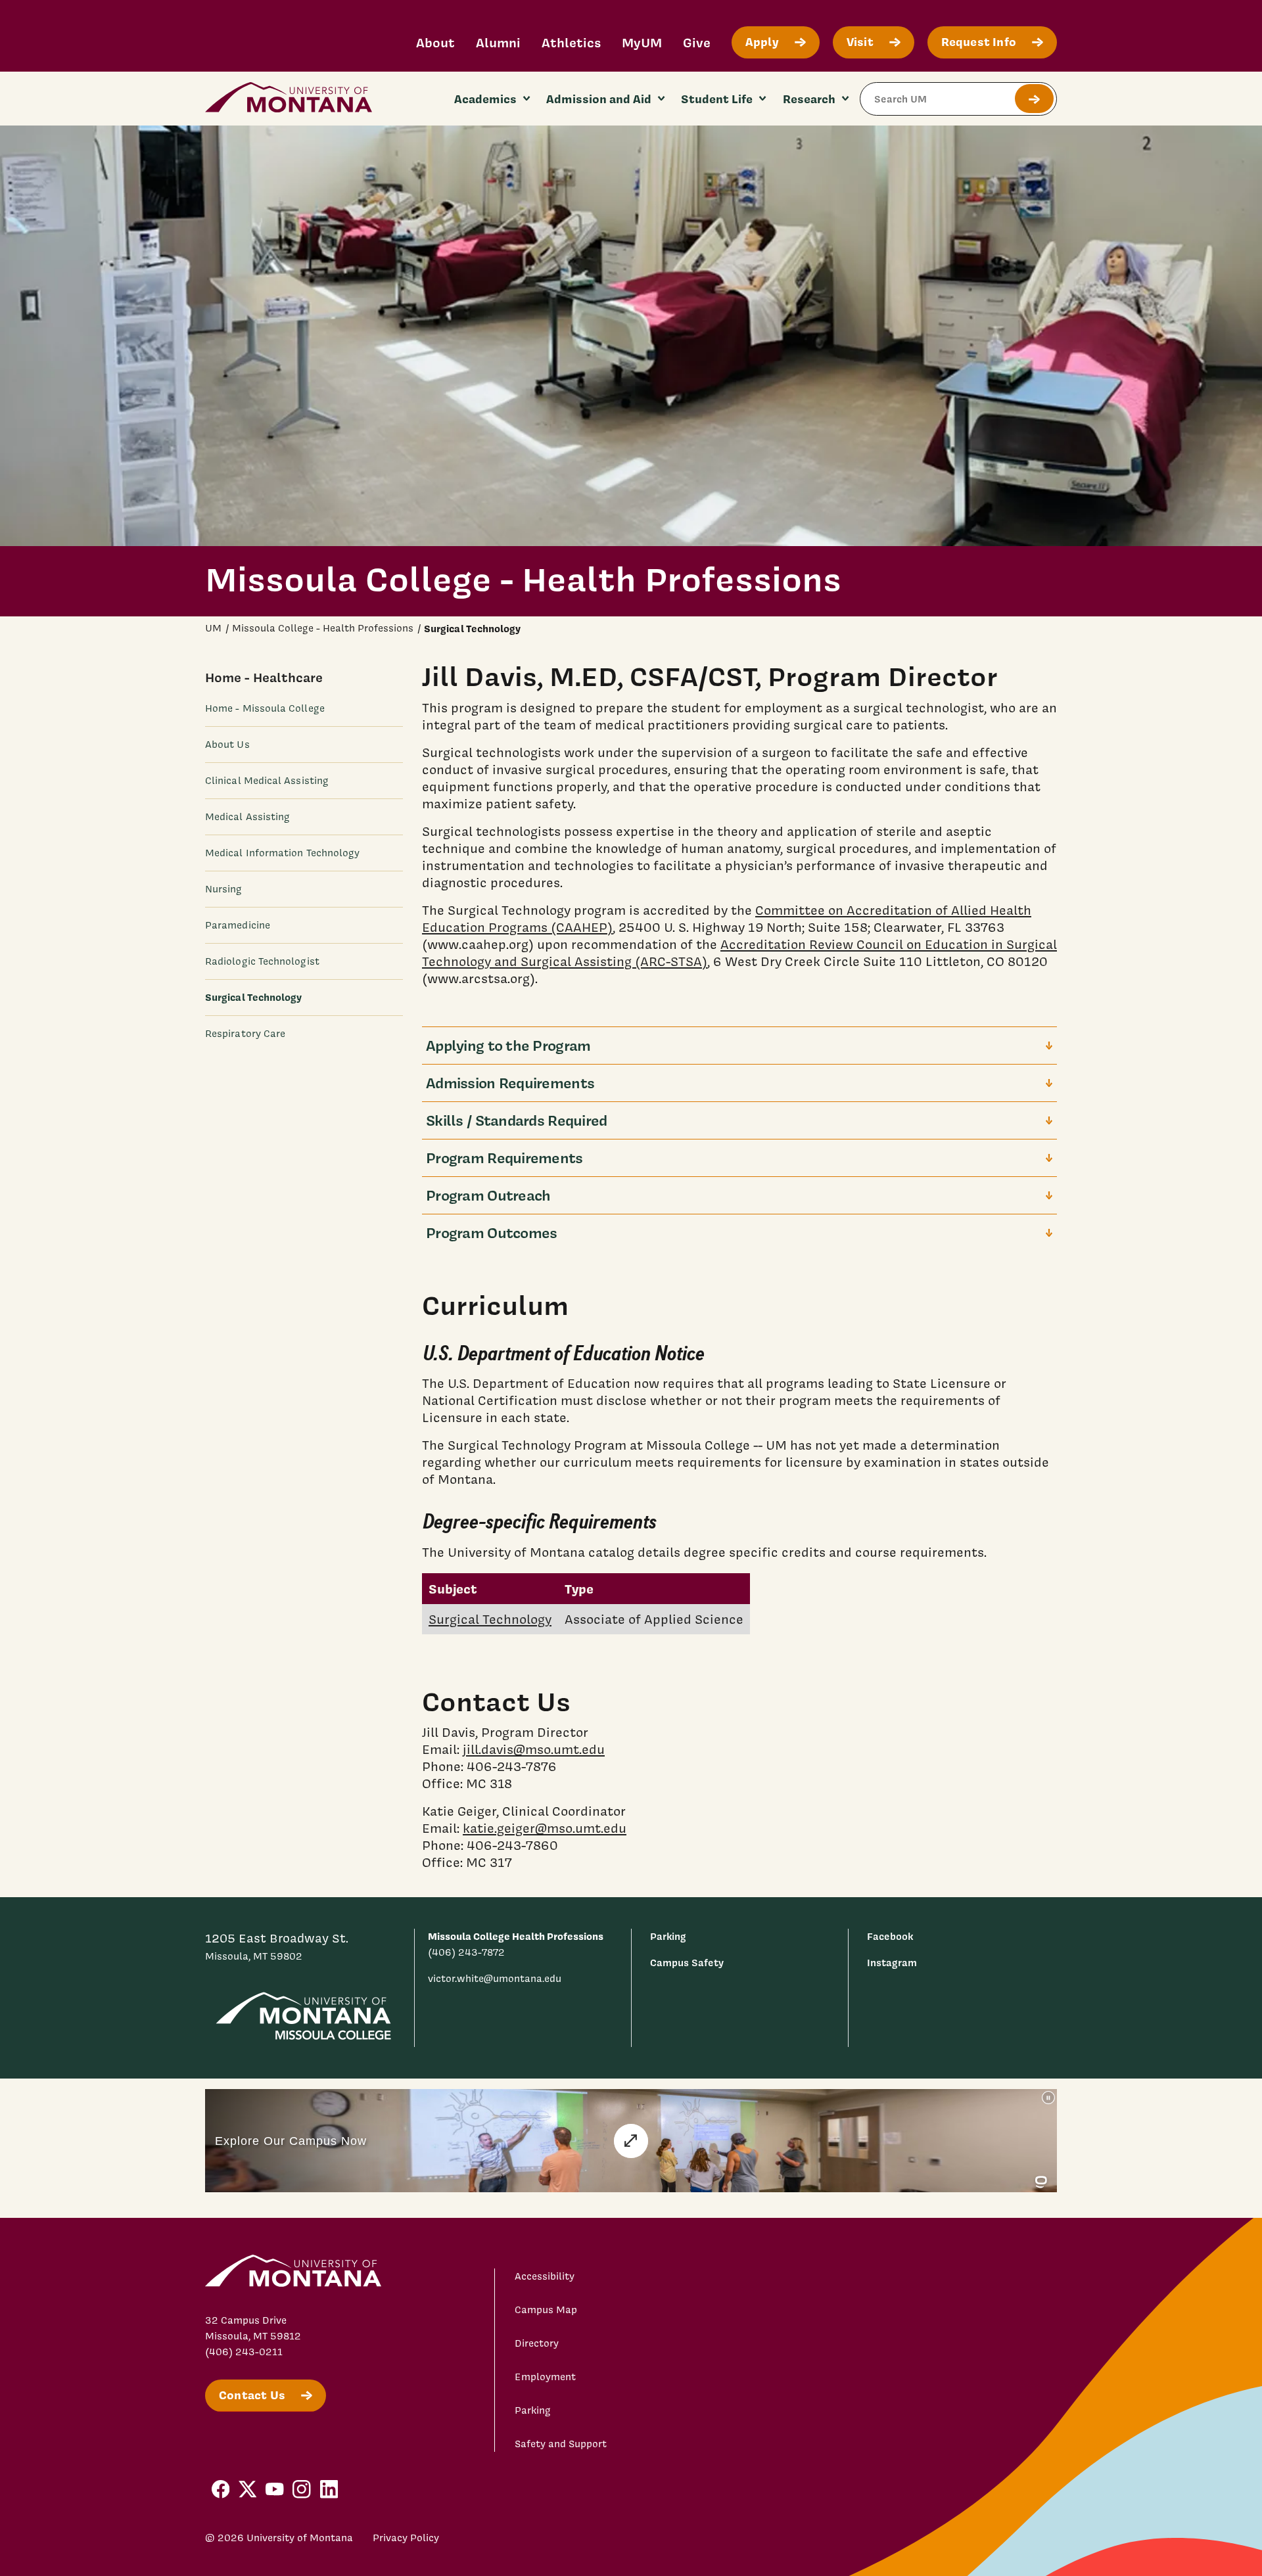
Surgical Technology (490, 1619)
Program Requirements (504, 1158)
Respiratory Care (245, 1034)
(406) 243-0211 (244, 2352)
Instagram (892, 1963)
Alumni (498, 42)
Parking (668, 1936)
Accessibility (545, 2276)
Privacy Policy (406, 2538)
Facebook (890, 1936)
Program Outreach (488, 1195)
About (435, 42)
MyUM (642, 42)
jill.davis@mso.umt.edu (534, 1749)
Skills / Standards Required (517, 1120)
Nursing (224, 889)
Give (697, 42)
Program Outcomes (491, 1232)
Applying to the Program (508, 1045)
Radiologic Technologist (262, 961)
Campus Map (546, 2310)
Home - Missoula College (265, 708)
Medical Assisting (247, 817)
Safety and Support (561, 2444)
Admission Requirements (510, 1083)
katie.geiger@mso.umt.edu (545, 1828)
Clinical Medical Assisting (267, 781)
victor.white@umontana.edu (495, 1979)
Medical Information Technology (282, 853)
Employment (545, 2377)
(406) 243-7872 (466, 1952)
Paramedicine (238, 925)
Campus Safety (687, 1963)
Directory (537, 2343)
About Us (227, 745)
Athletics (571, 42)
